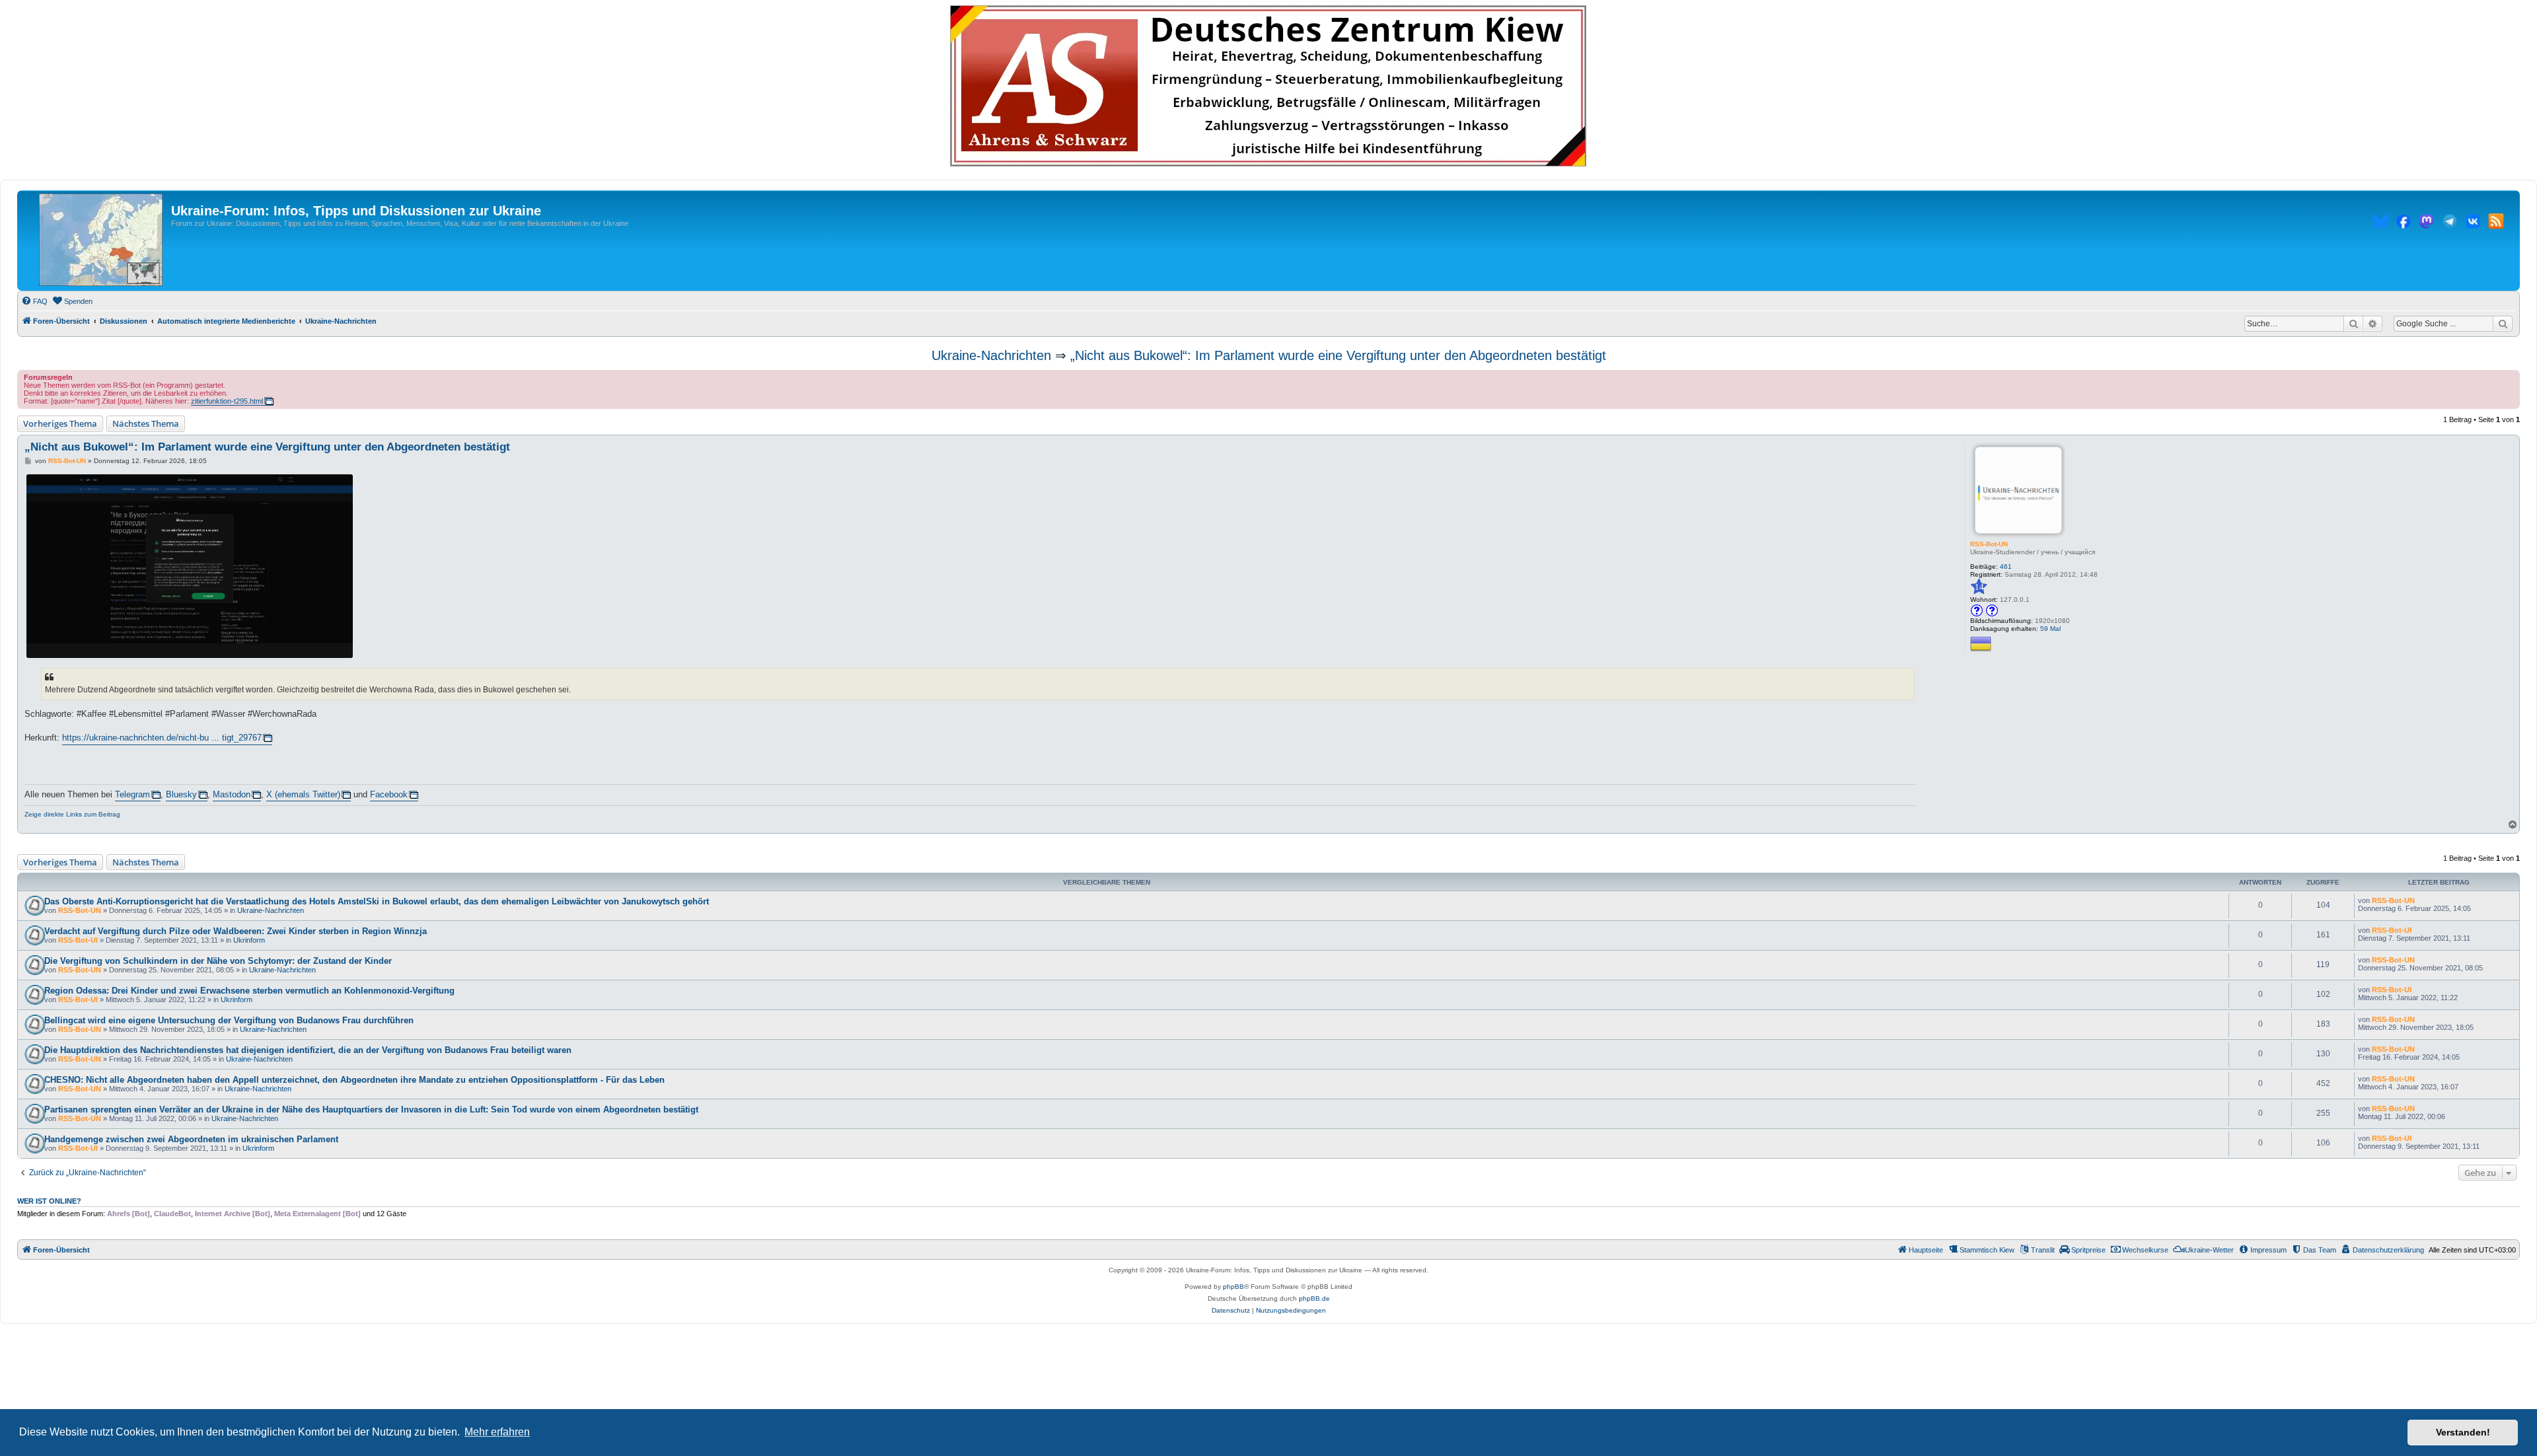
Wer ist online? (49, 1201)
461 (2006, 566)
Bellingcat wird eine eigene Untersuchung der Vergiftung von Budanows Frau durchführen (229, 1020)
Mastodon (232, 794)
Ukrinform (249, 940)
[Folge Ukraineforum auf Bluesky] (2380, 223)
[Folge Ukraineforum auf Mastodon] (2427, 223)
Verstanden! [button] (2463, 1432)
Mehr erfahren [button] (497, 1432)
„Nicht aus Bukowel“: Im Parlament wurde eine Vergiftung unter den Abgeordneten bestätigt (1338, 355)
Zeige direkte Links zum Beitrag (72, 814)
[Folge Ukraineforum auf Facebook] (2404, 223)
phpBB (1233, 1287)
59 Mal (2050, 629)
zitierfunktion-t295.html (227, 401)
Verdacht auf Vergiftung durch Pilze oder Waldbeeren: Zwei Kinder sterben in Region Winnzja (236, 931)
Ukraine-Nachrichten (991, 355)
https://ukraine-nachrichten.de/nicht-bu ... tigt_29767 (162, 738)
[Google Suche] (2503, 324)
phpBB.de (1314, 1298)
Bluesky (181, 794)
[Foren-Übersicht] (101, 240)
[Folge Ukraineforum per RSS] (2496, 223)
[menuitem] (34, 301)
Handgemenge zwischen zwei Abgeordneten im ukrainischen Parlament (191, 1139)
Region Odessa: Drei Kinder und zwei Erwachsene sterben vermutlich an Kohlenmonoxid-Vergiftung (249, 991)
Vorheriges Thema (60, 423)
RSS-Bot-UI (78, 940)
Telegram (132, 794)
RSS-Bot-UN (1989, 544)
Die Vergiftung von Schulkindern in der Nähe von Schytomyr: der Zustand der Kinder (218, 961)
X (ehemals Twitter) (303, 794)
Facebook (389, 794)
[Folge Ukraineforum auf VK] (2473, 223)
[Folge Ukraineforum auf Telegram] (2450, 223)
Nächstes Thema (146, 423)
